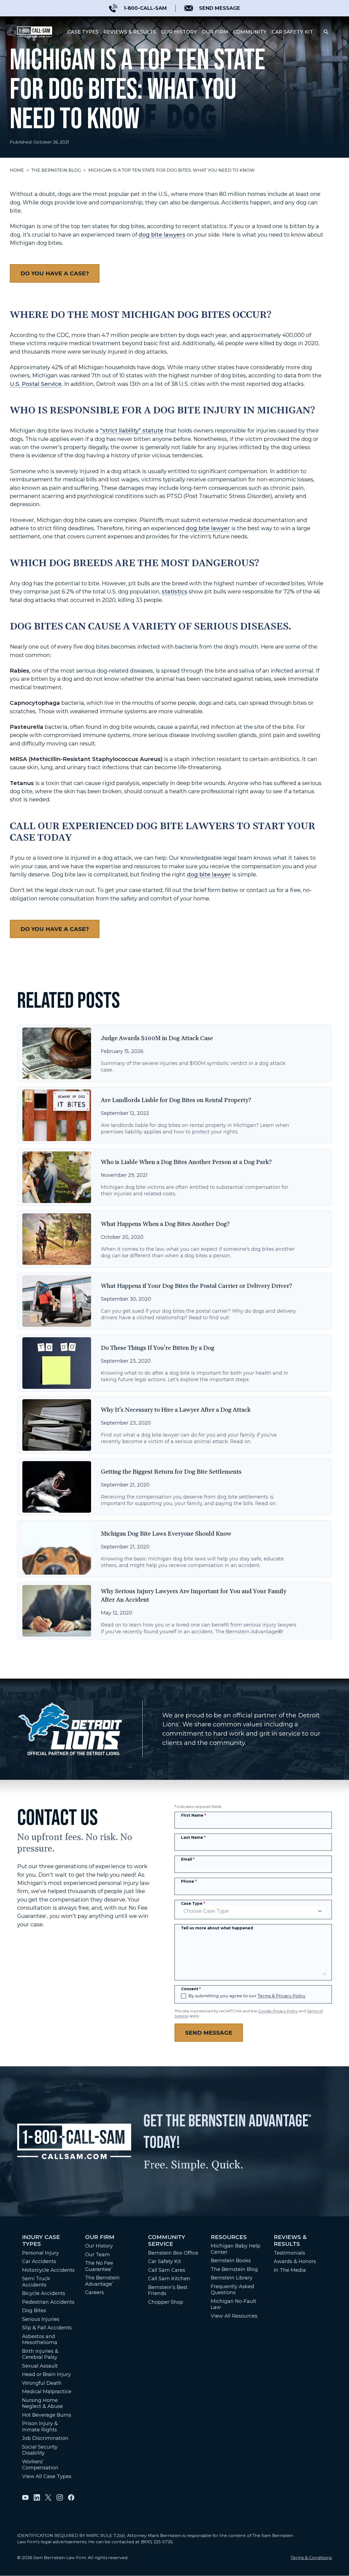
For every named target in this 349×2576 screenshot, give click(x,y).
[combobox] (253, 1911)
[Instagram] (60, 2497)
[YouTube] (25, 2497)
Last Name (193, 1837)
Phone (189, 1881)
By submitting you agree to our (247, 1996)
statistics (174, 591)
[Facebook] (71, 2497)
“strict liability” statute (132, 430)
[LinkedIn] (37, 2497)
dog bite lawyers (162, 235)
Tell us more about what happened (217, 1928)
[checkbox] (183, 1996)
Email (188, 1859)
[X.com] (48, 2497)
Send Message (209, 2033)
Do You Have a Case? (55, 273)
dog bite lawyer (208, 528)
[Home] (35, 32)
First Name (193, 1815)
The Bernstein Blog (56, 170)
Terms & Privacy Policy (282, 1996)
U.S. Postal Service (36, 384)
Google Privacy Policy (278, 2011)
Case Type (193, 1903)
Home (17, 170)
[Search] (326, 32)
